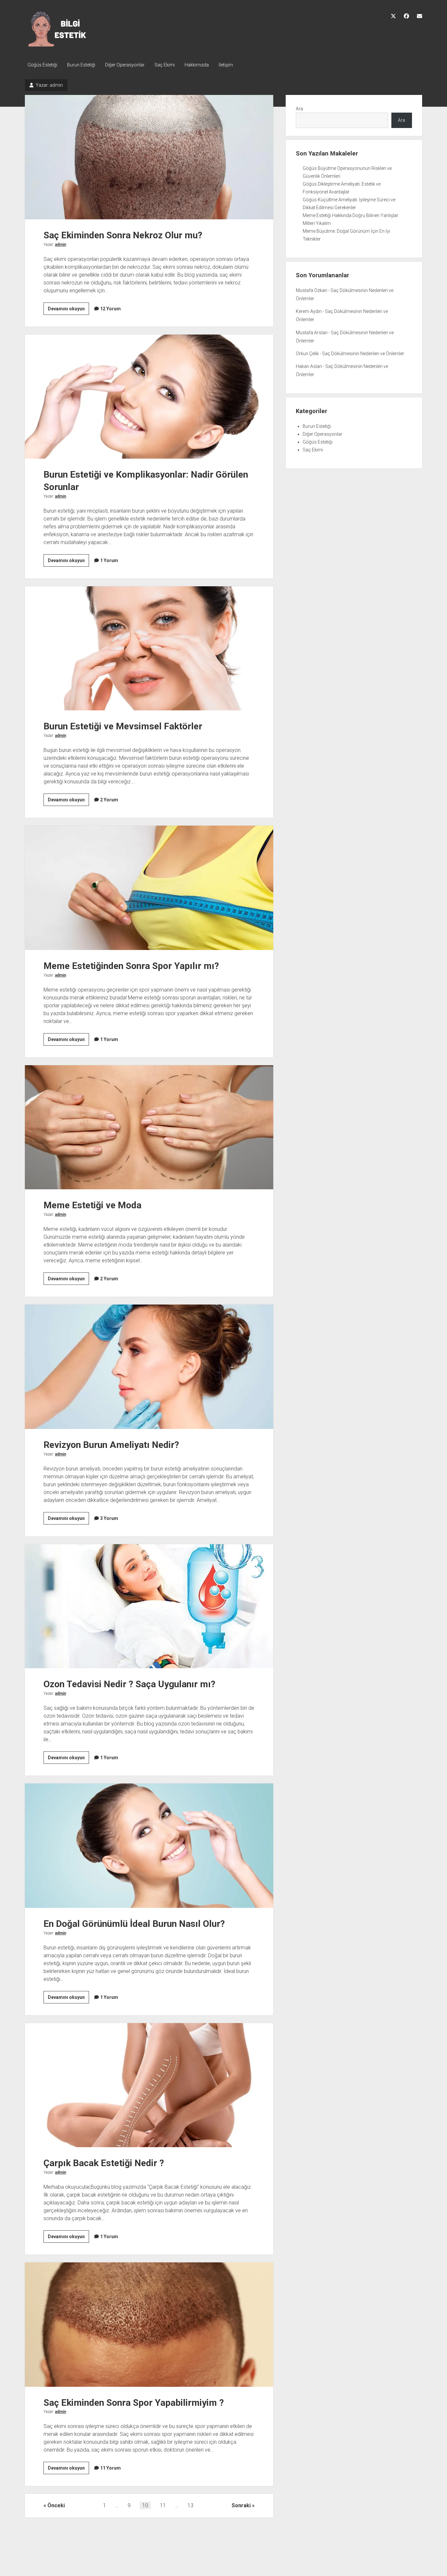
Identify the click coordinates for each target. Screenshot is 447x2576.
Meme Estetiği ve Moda (149, 1127)
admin (61, 245)
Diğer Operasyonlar (125, 65)
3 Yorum (109, 1518)
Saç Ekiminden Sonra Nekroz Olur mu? (149, 157)
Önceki (56, 2505)
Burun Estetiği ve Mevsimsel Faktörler (149, 648)
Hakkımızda (197, 65)
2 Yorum (109, 800)
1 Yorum (109, 560)
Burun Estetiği (81, 65)
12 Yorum (110, 309)
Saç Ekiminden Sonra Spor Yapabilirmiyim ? (149, 2324)
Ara (299, 109)
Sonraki (241, 2505)
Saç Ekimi (165, 65)
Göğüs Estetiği (42, 65)
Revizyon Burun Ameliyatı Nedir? (149, 1367)
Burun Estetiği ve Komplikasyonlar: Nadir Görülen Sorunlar (149, 397)
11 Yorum (110, 2468)
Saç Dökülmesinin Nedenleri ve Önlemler (363, 354)
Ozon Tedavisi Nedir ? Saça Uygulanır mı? (149, 1606)
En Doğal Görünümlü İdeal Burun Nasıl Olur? (149, 1845)
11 (163, 2505)
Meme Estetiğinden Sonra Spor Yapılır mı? (149, 888)
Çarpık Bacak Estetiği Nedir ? (149, 2085)
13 (190, 2505)
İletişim (226, 65)
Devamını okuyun (68, 310)
